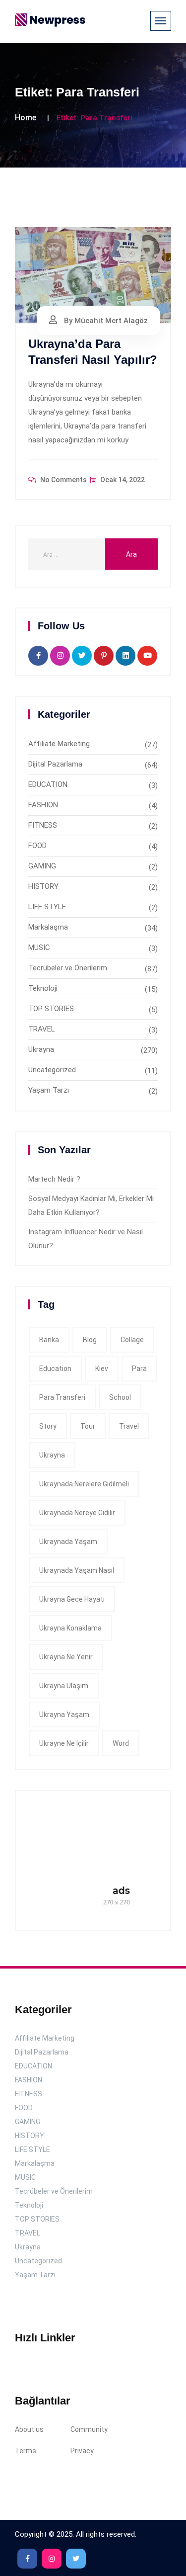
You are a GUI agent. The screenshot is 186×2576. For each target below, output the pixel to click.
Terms (26, 2451)
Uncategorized (52, 1070)
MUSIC (39, 947)
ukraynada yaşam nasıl (77, 1570)
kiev (102, 1369)
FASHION (43, 805)
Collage (132, 1340)
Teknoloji (43, 988)
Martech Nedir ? (54, 1179)
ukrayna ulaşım (64, 1686)
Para (139, 1369)
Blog (90, 1340)
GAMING (42, 866)
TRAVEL (42, 1029)
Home (26, 118)
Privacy (82, 2451)
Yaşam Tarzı (49, 1090)
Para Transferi (62, 1397)
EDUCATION (48, 784)
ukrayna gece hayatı (72, 1599)
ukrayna (52, 1455)
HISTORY (43, 886)
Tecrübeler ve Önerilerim (68, 968)
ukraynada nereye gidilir (77, 1513)
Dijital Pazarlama (55, 764)
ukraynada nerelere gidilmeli (84, 1484)
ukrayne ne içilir (64, 1743)
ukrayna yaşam (64, 1715)
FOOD (37, 846)
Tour (88, 1426)
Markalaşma (48, 927)
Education (55, 1369)
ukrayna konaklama (70, 1628)
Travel (129, 1426)
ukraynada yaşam (68, 1542)
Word (121, 1743)
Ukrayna (41, 1049)
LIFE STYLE (47, 907)
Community (89, 2429)
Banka (49, 1340)
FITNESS (43, 825)
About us (29, 2429)
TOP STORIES (51, 1009)
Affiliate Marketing (59, 744)
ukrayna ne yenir (66, 1657)
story (48, 1426)
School (120, 1397)
